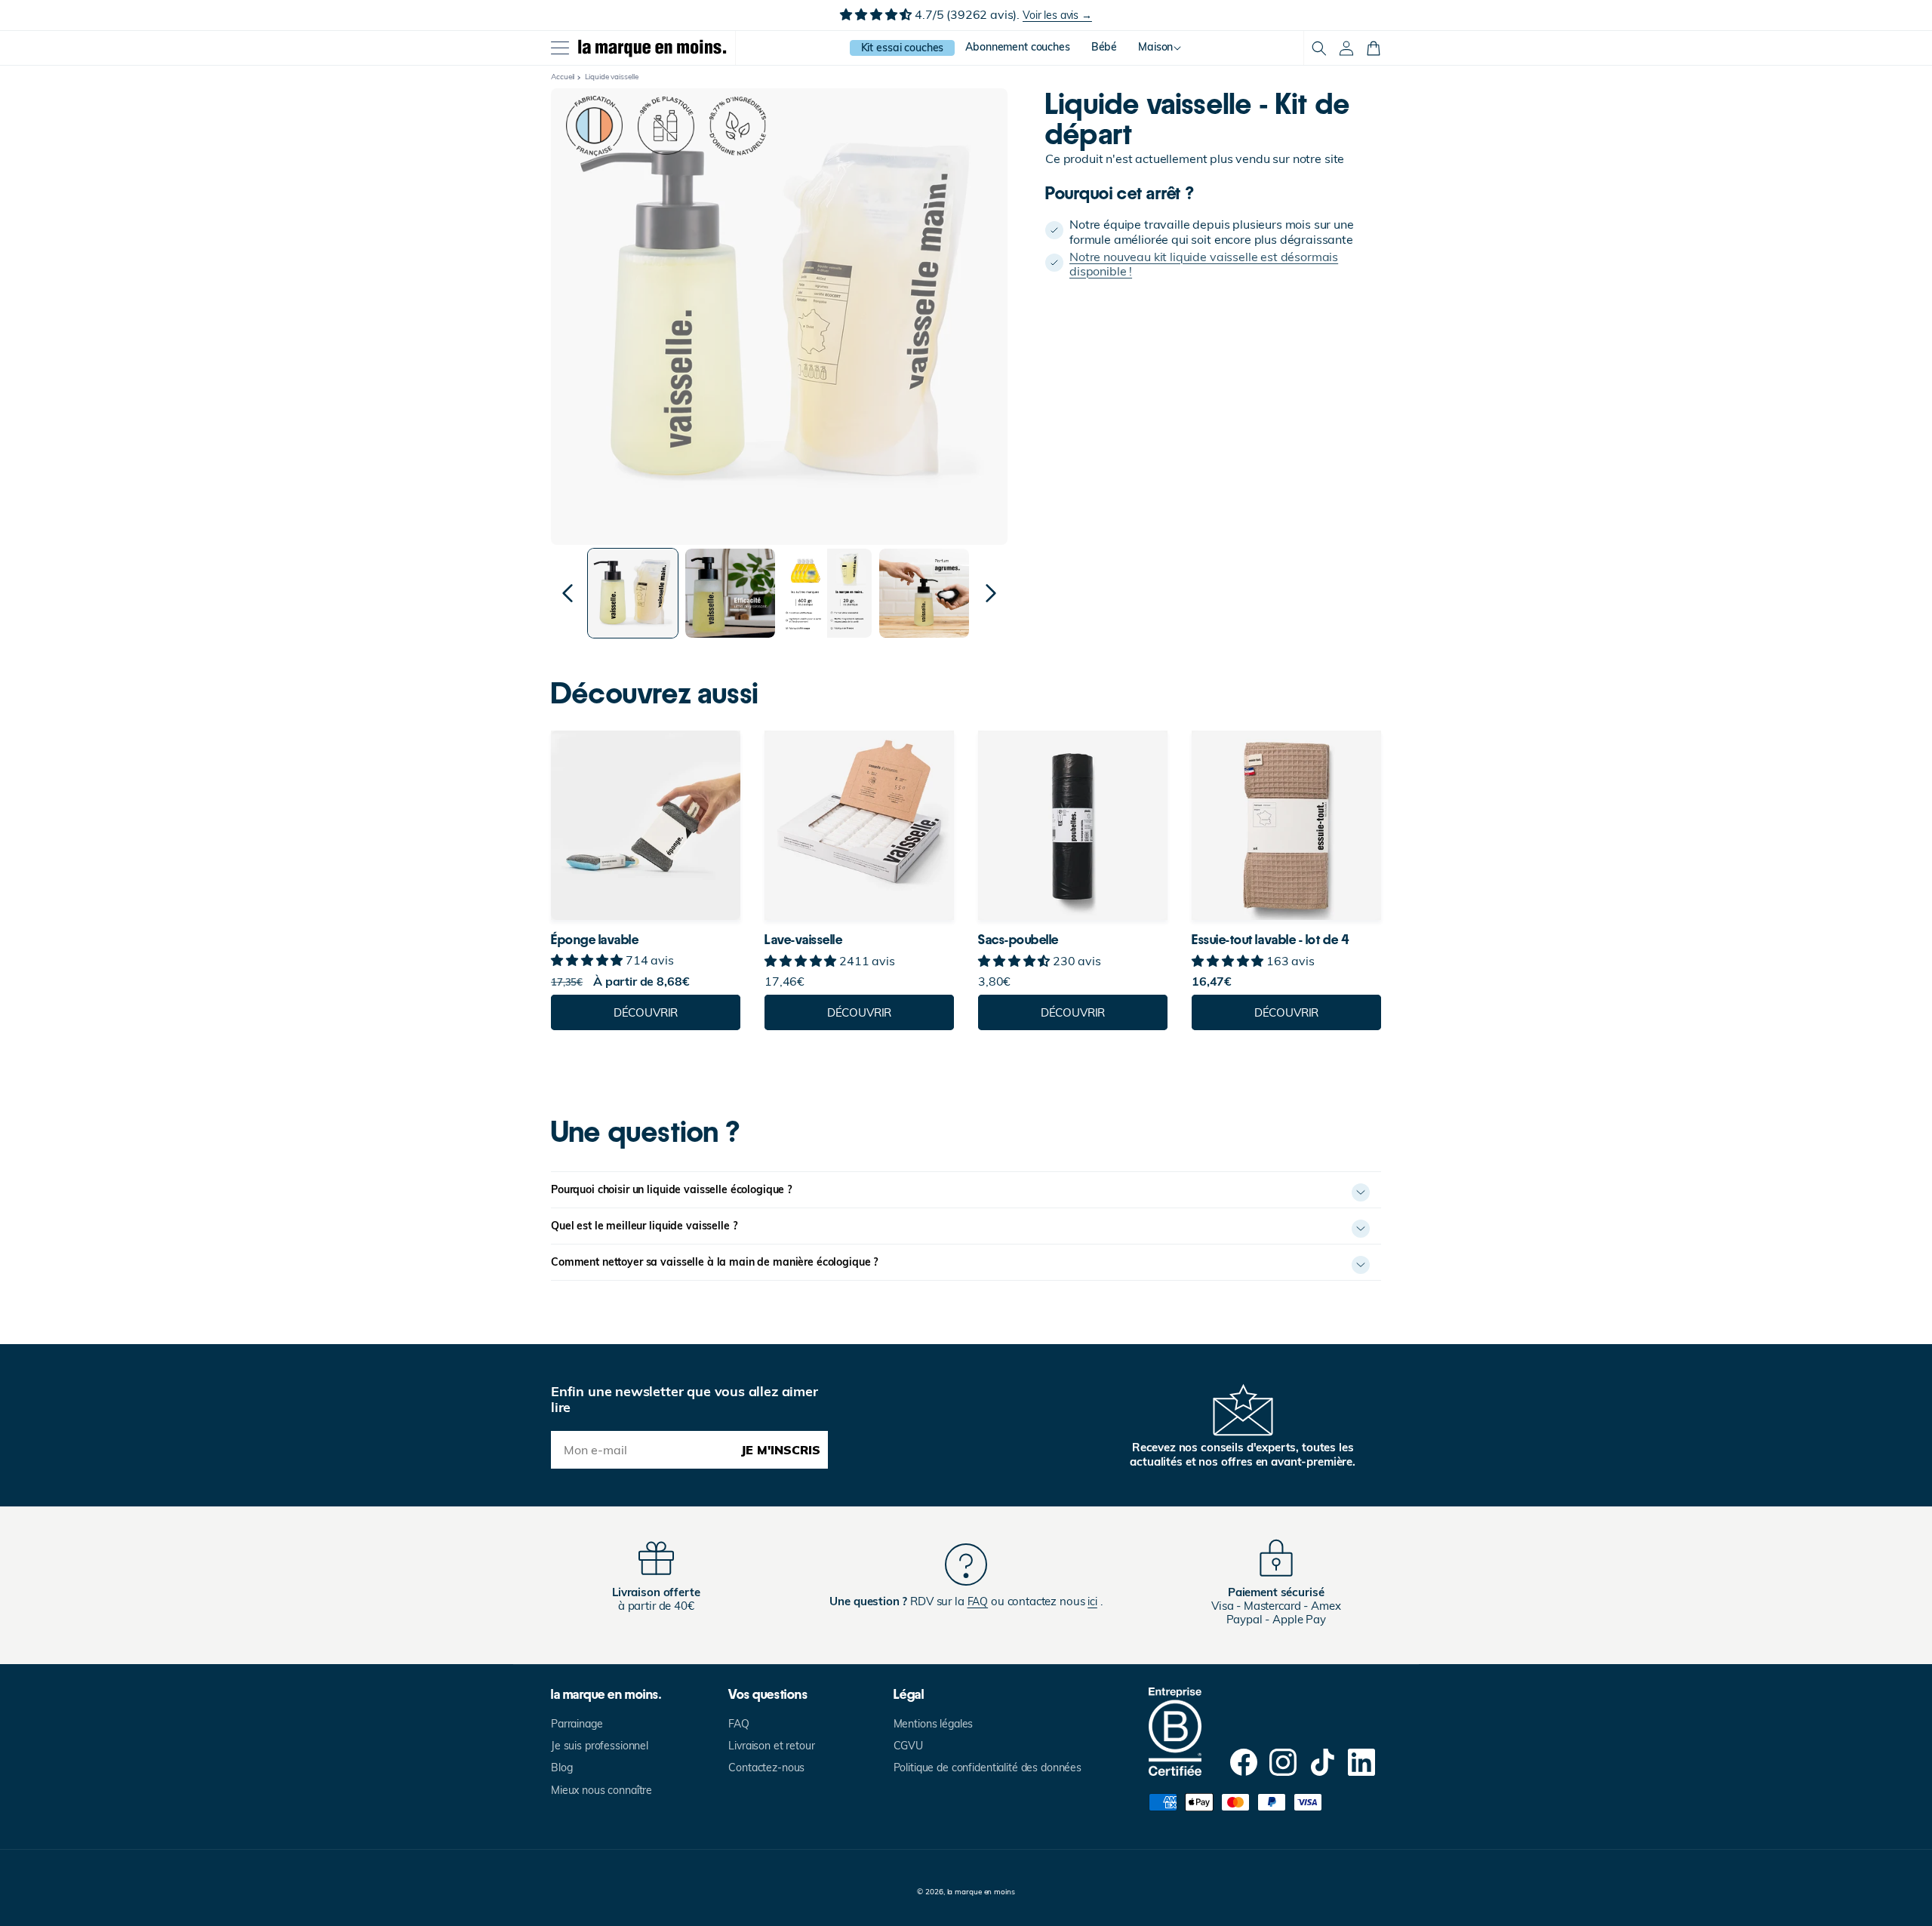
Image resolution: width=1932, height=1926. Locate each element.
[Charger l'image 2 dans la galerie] (730, 594)
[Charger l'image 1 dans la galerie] (633, 594)
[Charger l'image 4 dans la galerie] (924, 594)
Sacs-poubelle (1018, 940)
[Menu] (560, 48)
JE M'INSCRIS (781, 1450)
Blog (561, 1768)
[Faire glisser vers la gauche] (568, 593)
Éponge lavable (595, 940)
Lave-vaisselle (804, 940)
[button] (1319, 48)
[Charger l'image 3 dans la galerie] (828, 594)
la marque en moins (981, 1892)
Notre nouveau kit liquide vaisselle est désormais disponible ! (1204, 263)
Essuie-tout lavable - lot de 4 (1270, 940)
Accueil (563, 77)
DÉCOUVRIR (646, 1012)
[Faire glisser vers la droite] (991, 593)
